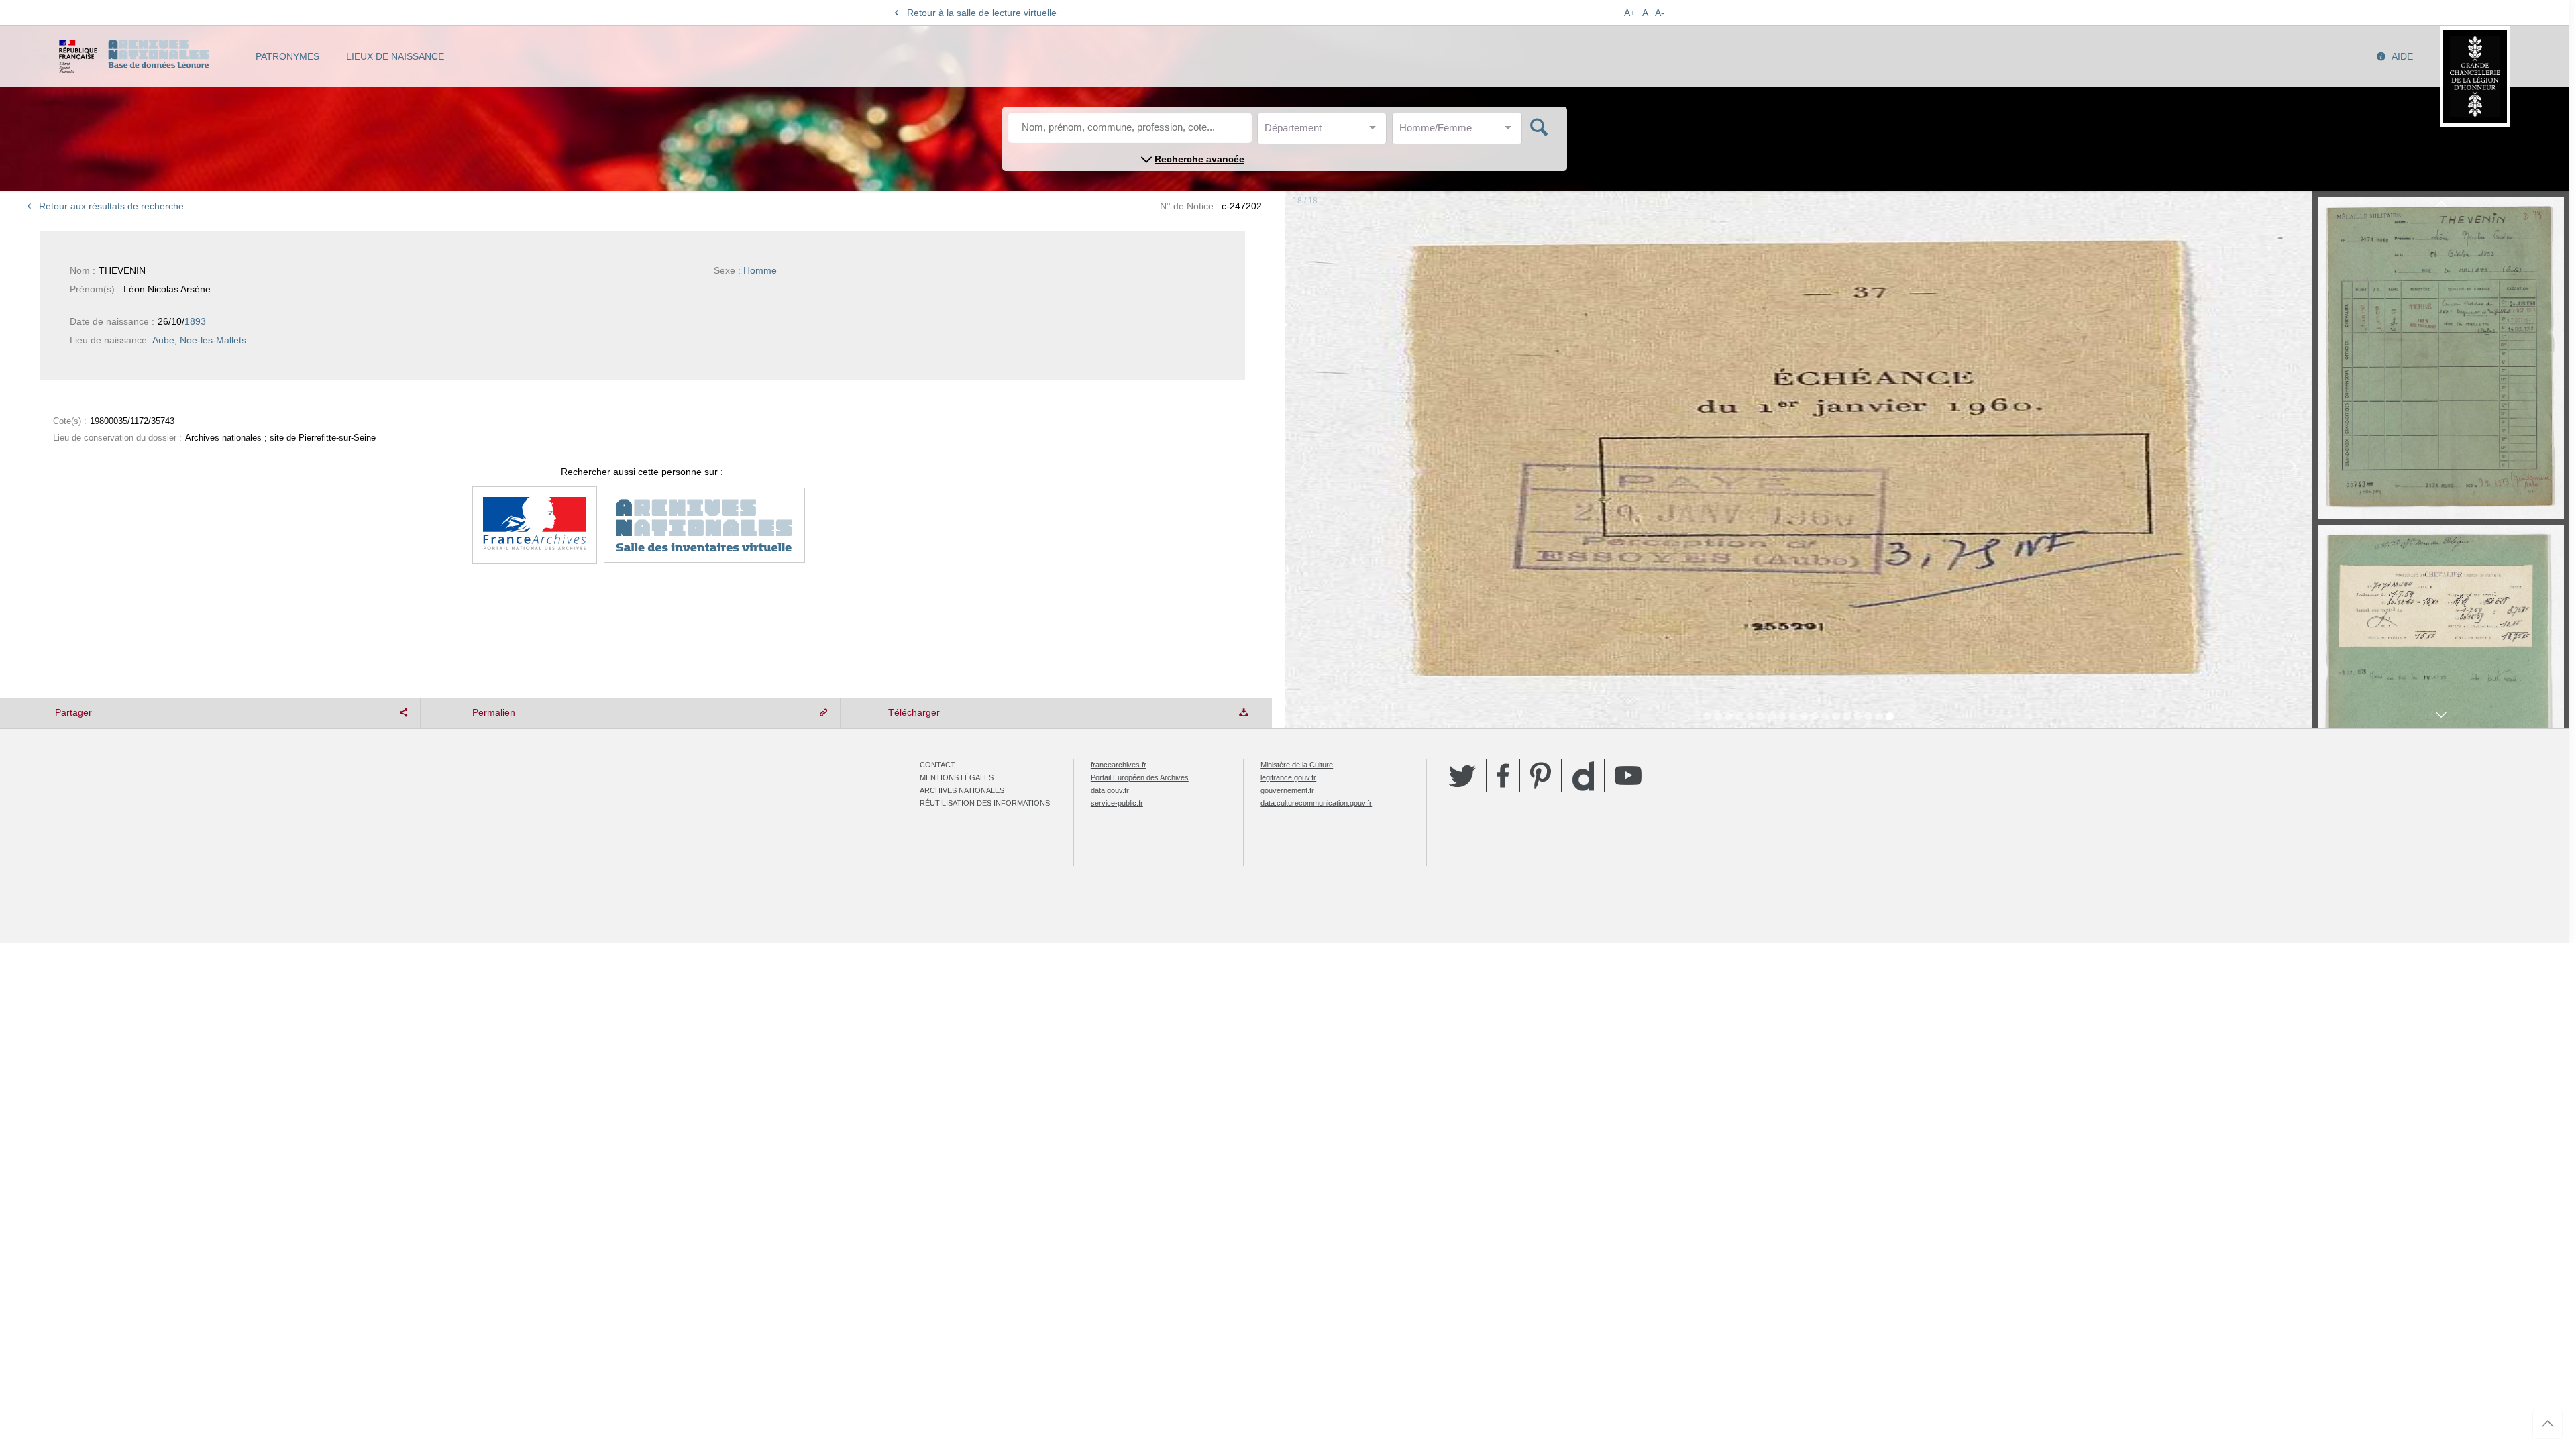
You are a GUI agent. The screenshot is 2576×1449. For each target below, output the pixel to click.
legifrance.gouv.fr (1288, 777)
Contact (937, 765)
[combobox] (1325, 132)
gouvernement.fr (1287, 790)
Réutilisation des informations (985, 803)
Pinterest (1541, 775)
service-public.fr (1117, 803)
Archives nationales (962, 790)
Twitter (1462, 775)
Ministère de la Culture (1297, 765)
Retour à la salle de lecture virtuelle (982, 13)
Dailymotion (1583, 776)
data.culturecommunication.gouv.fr (1316, 803)
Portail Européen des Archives (1140, 777)
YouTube (1628, 775)
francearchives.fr (1119, 765)
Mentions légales (957, 777)
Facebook (1503, 775)
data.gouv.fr (1110, 790)
